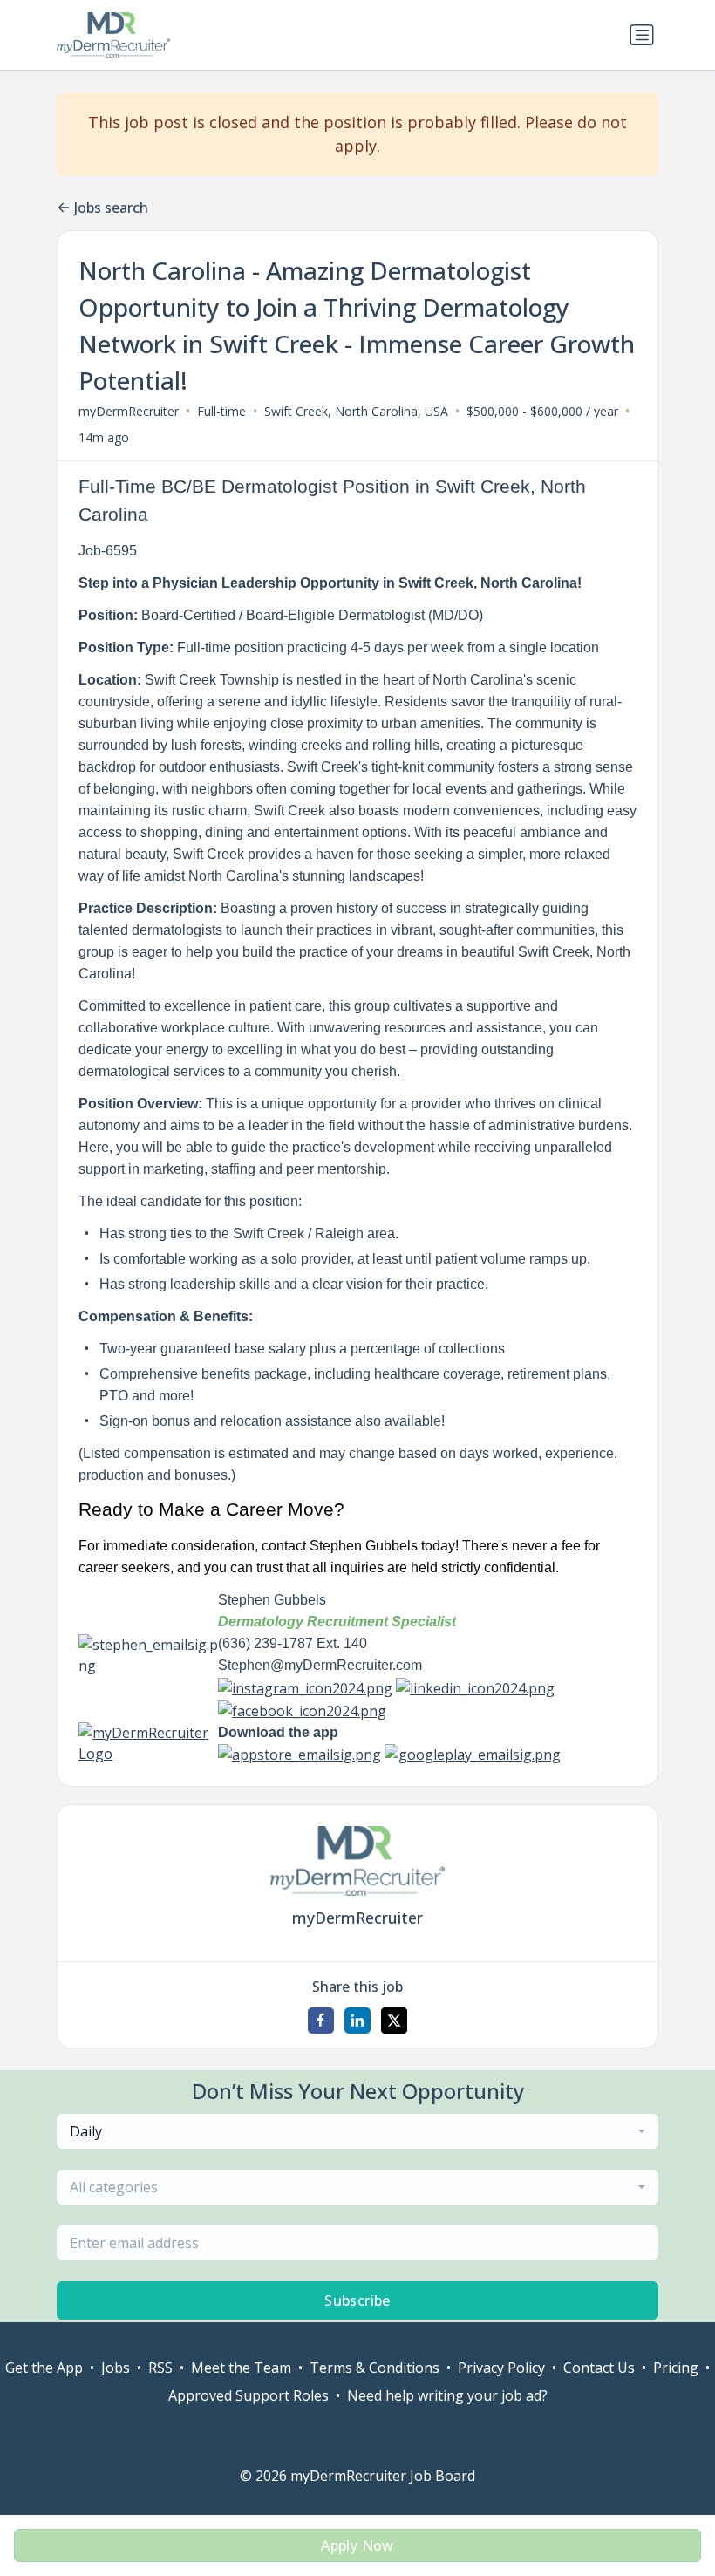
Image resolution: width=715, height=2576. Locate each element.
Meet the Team (241, 2368)
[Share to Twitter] (394, 2021)
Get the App (44, 2368)
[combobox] (357, 2131)
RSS (160, 2368)
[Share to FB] (321, 2021)
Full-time (221, 411)
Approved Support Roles (249, 2395)
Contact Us (599, 2368)
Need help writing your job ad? (447, 2395)
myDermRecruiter (129, 411)
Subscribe (357, 2300)
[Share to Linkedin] (357, 2021)
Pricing (676, 2368)
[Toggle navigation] (642, 35)
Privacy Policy (501, 2368)
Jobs (116, 2368)
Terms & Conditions (375, 2368)
